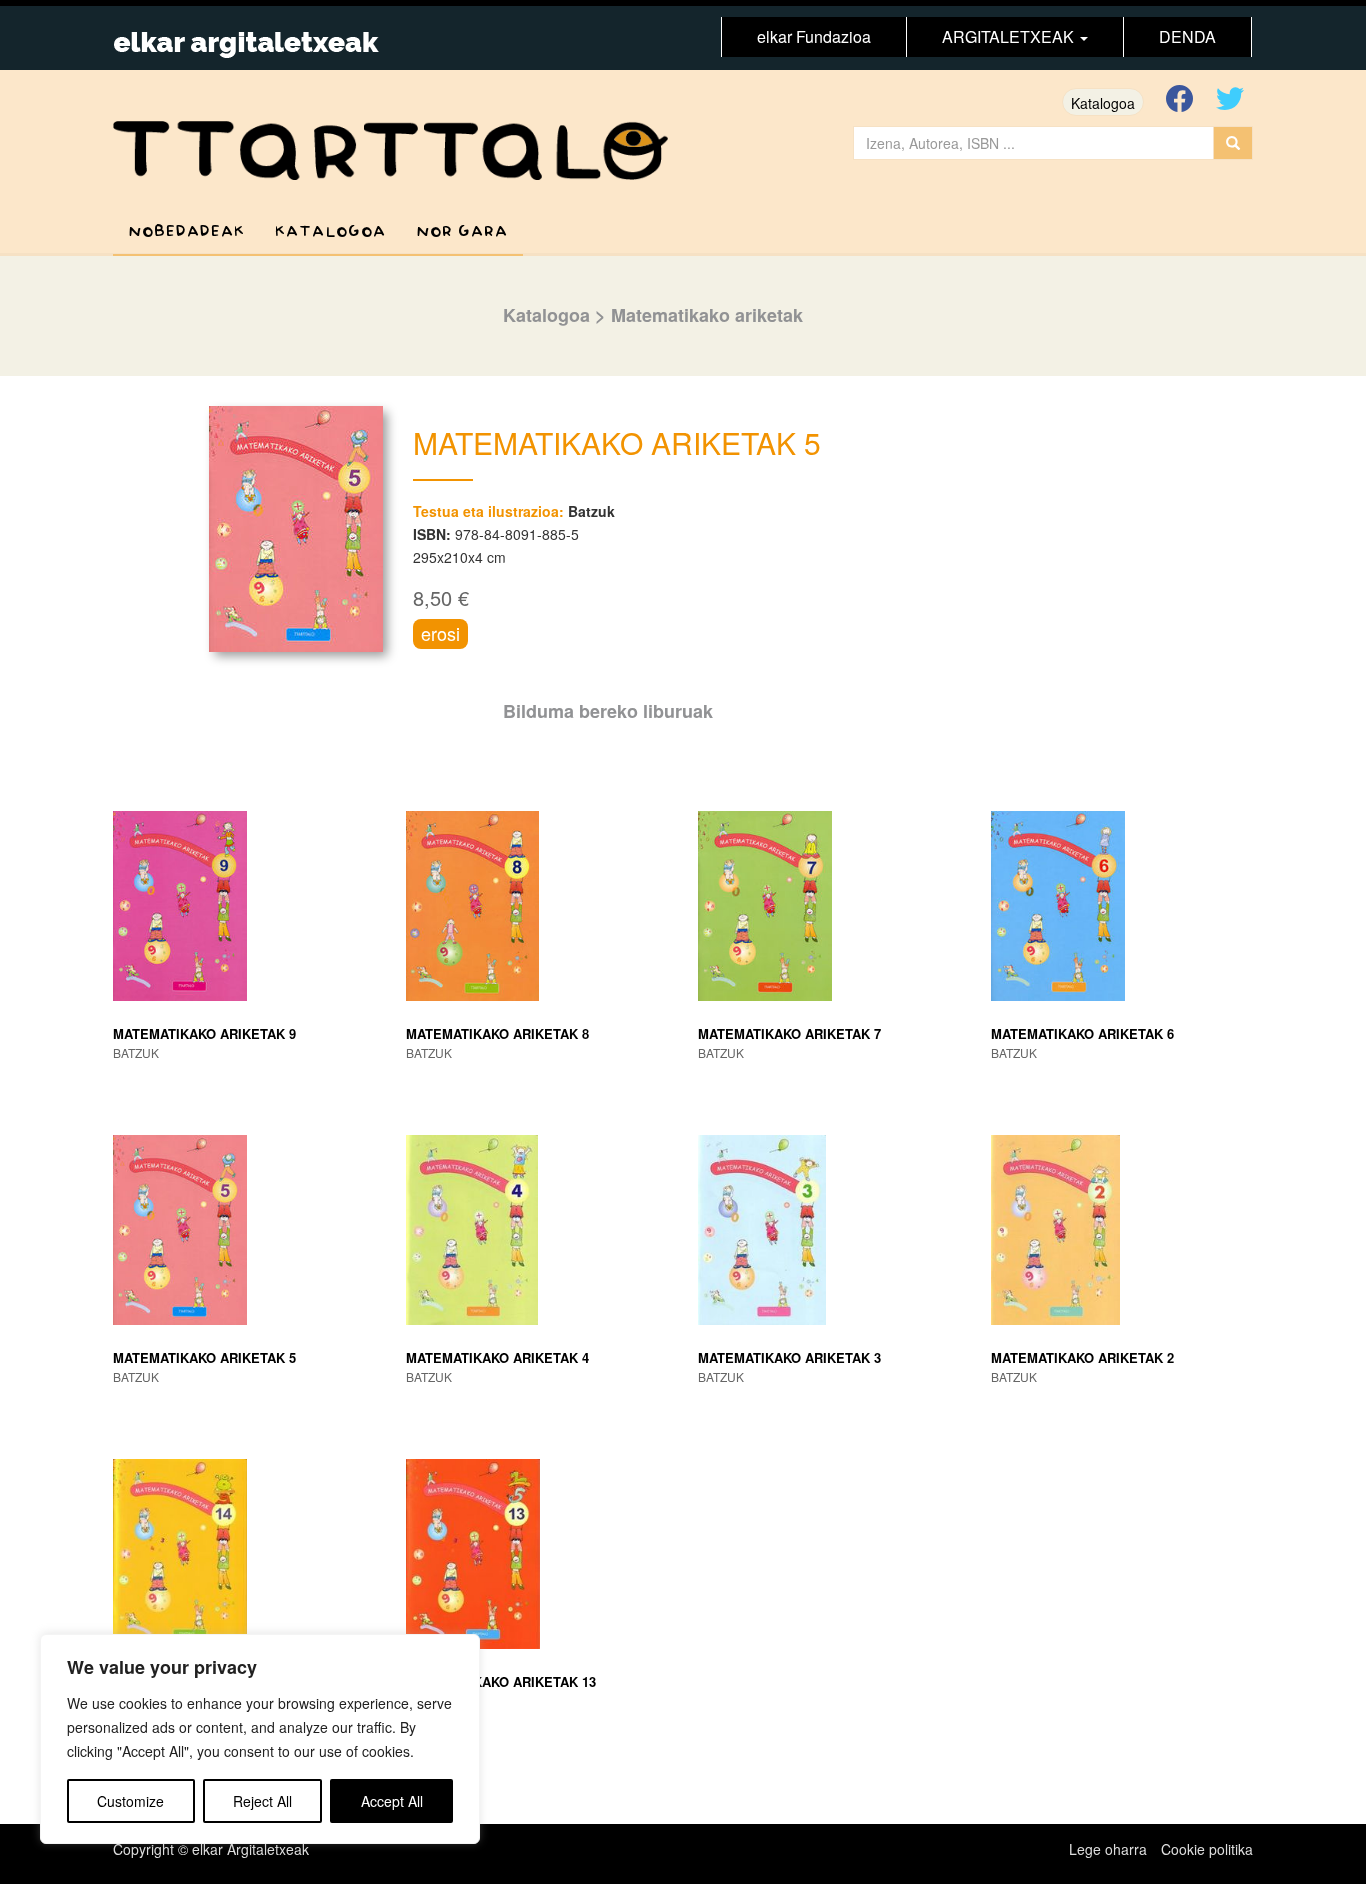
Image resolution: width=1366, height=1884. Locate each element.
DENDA (1187, 36)
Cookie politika (1207, 1849)
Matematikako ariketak (707, 315)
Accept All (392, 1801)
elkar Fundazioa (814, 36)
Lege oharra (1108, 1849)
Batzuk (591, 511)
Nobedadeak (186, 231)
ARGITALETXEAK (1010, 36)
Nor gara (462, 231)
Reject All (262, 1801)
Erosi (440, 633)
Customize (130, 1801)
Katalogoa (1103, 103)
